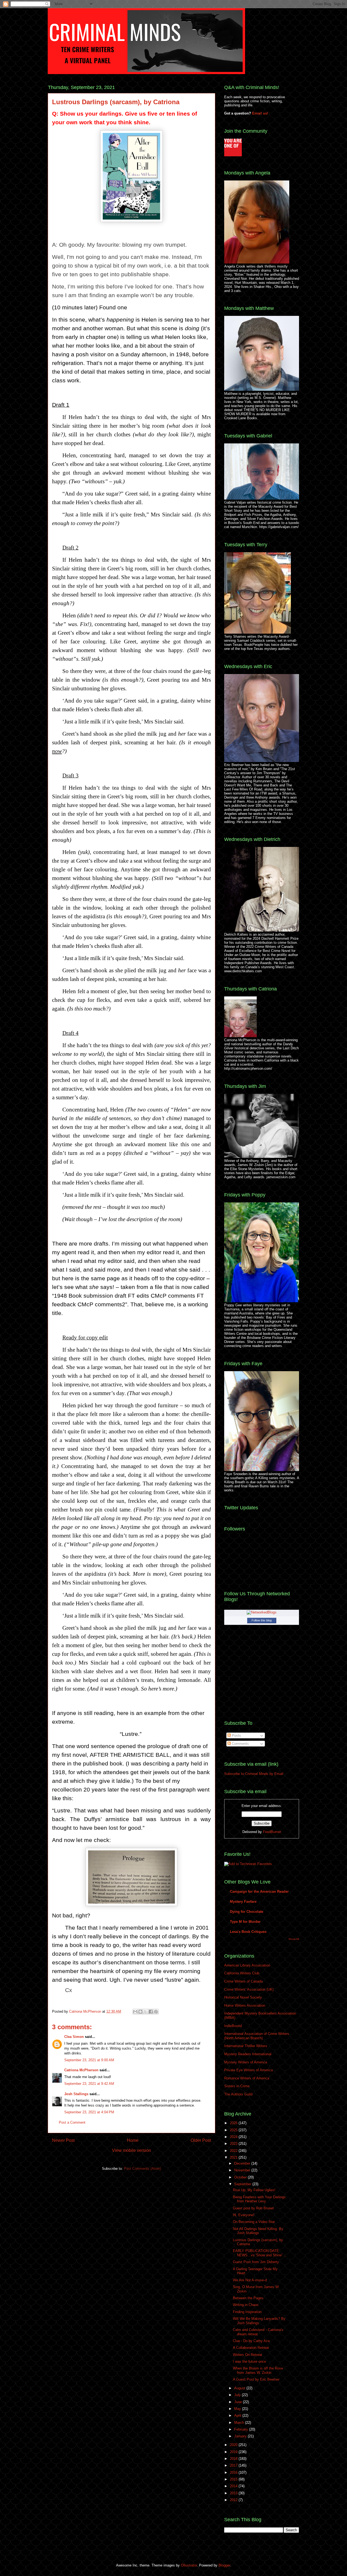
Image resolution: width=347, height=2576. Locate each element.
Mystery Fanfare (243, 1902)
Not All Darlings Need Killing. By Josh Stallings (258, 2231)
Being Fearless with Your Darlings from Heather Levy (259, 2199)
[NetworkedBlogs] (262, 1612)
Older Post (201, 2140)
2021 (234, 2157)
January (241, 2436)
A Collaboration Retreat (251, 2348)
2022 (234, 2151)
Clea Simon (74, 2037)
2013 (234, 2493)
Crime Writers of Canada (243, 1981)
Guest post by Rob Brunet (253, 2208)
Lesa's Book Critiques (248, 1932)
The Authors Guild (238, 2094)
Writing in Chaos (246, 2305)
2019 (234, 2452)
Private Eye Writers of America (248, 2070)
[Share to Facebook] (151, 2012)
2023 (234, 2144)
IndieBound (233, 2026)
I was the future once (249, 2361)
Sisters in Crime (237, 2086)
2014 (234, 2486)
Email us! (260, 113)
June (239, 2402)
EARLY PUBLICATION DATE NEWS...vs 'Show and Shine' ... (260, 2253)
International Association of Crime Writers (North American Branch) (257, 2036)
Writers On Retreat (248, 2355)
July (238, 2395)
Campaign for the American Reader (259, 1891)
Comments (240, 1744)
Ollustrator (189, 2565)
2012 (234, 2500)
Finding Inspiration (247, 2312)
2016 (234, 2472)
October (241, 2177)
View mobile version (131, 2150)
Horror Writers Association (245, 2005)
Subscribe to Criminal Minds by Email (254, 1774)
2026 (234, 2123)
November (243, 2170)
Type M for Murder (245, 1922)
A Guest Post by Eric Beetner (256, 2379)
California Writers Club (242, 1973)
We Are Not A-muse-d (250, 2280)
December (243, 2163)
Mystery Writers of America (246, 2062)
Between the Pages (248, 2298)
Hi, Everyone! (244, 2215)
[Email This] (135, 2012)
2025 (234, 2130)
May (238, 2409)
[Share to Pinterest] (156, 2012)
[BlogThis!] (140, 2012)
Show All (294, 1939)
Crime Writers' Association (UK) (249, 1989)
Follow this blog (262, 1620)
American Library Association (247, 1965)
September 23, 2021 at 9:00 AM (89, 2060)
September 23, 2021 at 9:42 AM (89, 2084)
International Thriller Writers (246, 2046)
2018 (234, 2459)
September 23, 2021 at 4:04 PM (89, 2112)
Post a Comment (72, 2122)
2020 (234, 2445)
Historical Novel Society (243, 1997)
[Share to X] (146, 2012)
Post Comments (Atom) (142, 2169)
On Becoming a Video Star (254, 2222)
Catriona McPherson (86, 2011)
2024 (234, 2137)
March (240, 2423)
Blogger (224, 2565)
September (243, 2184)
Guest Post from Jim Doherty (256, 2262)
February (242, 2429)
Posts (236, 1735)
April (238, 2415)
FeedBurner (272, 1832)
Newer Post (63, 2140)
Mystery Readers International (248, 2054)
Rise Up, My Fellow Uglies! (254, 2190)
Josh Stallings (76, 2094)
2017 (234, 2465)
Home (133, 2140)
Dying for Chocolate (247, 1912)
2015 (234, 2479)
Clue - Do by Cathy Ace (251, 2341)
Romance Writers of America (247, 2078)
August (240, 2388)
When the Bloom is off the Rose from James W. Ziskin (258, 2370)
